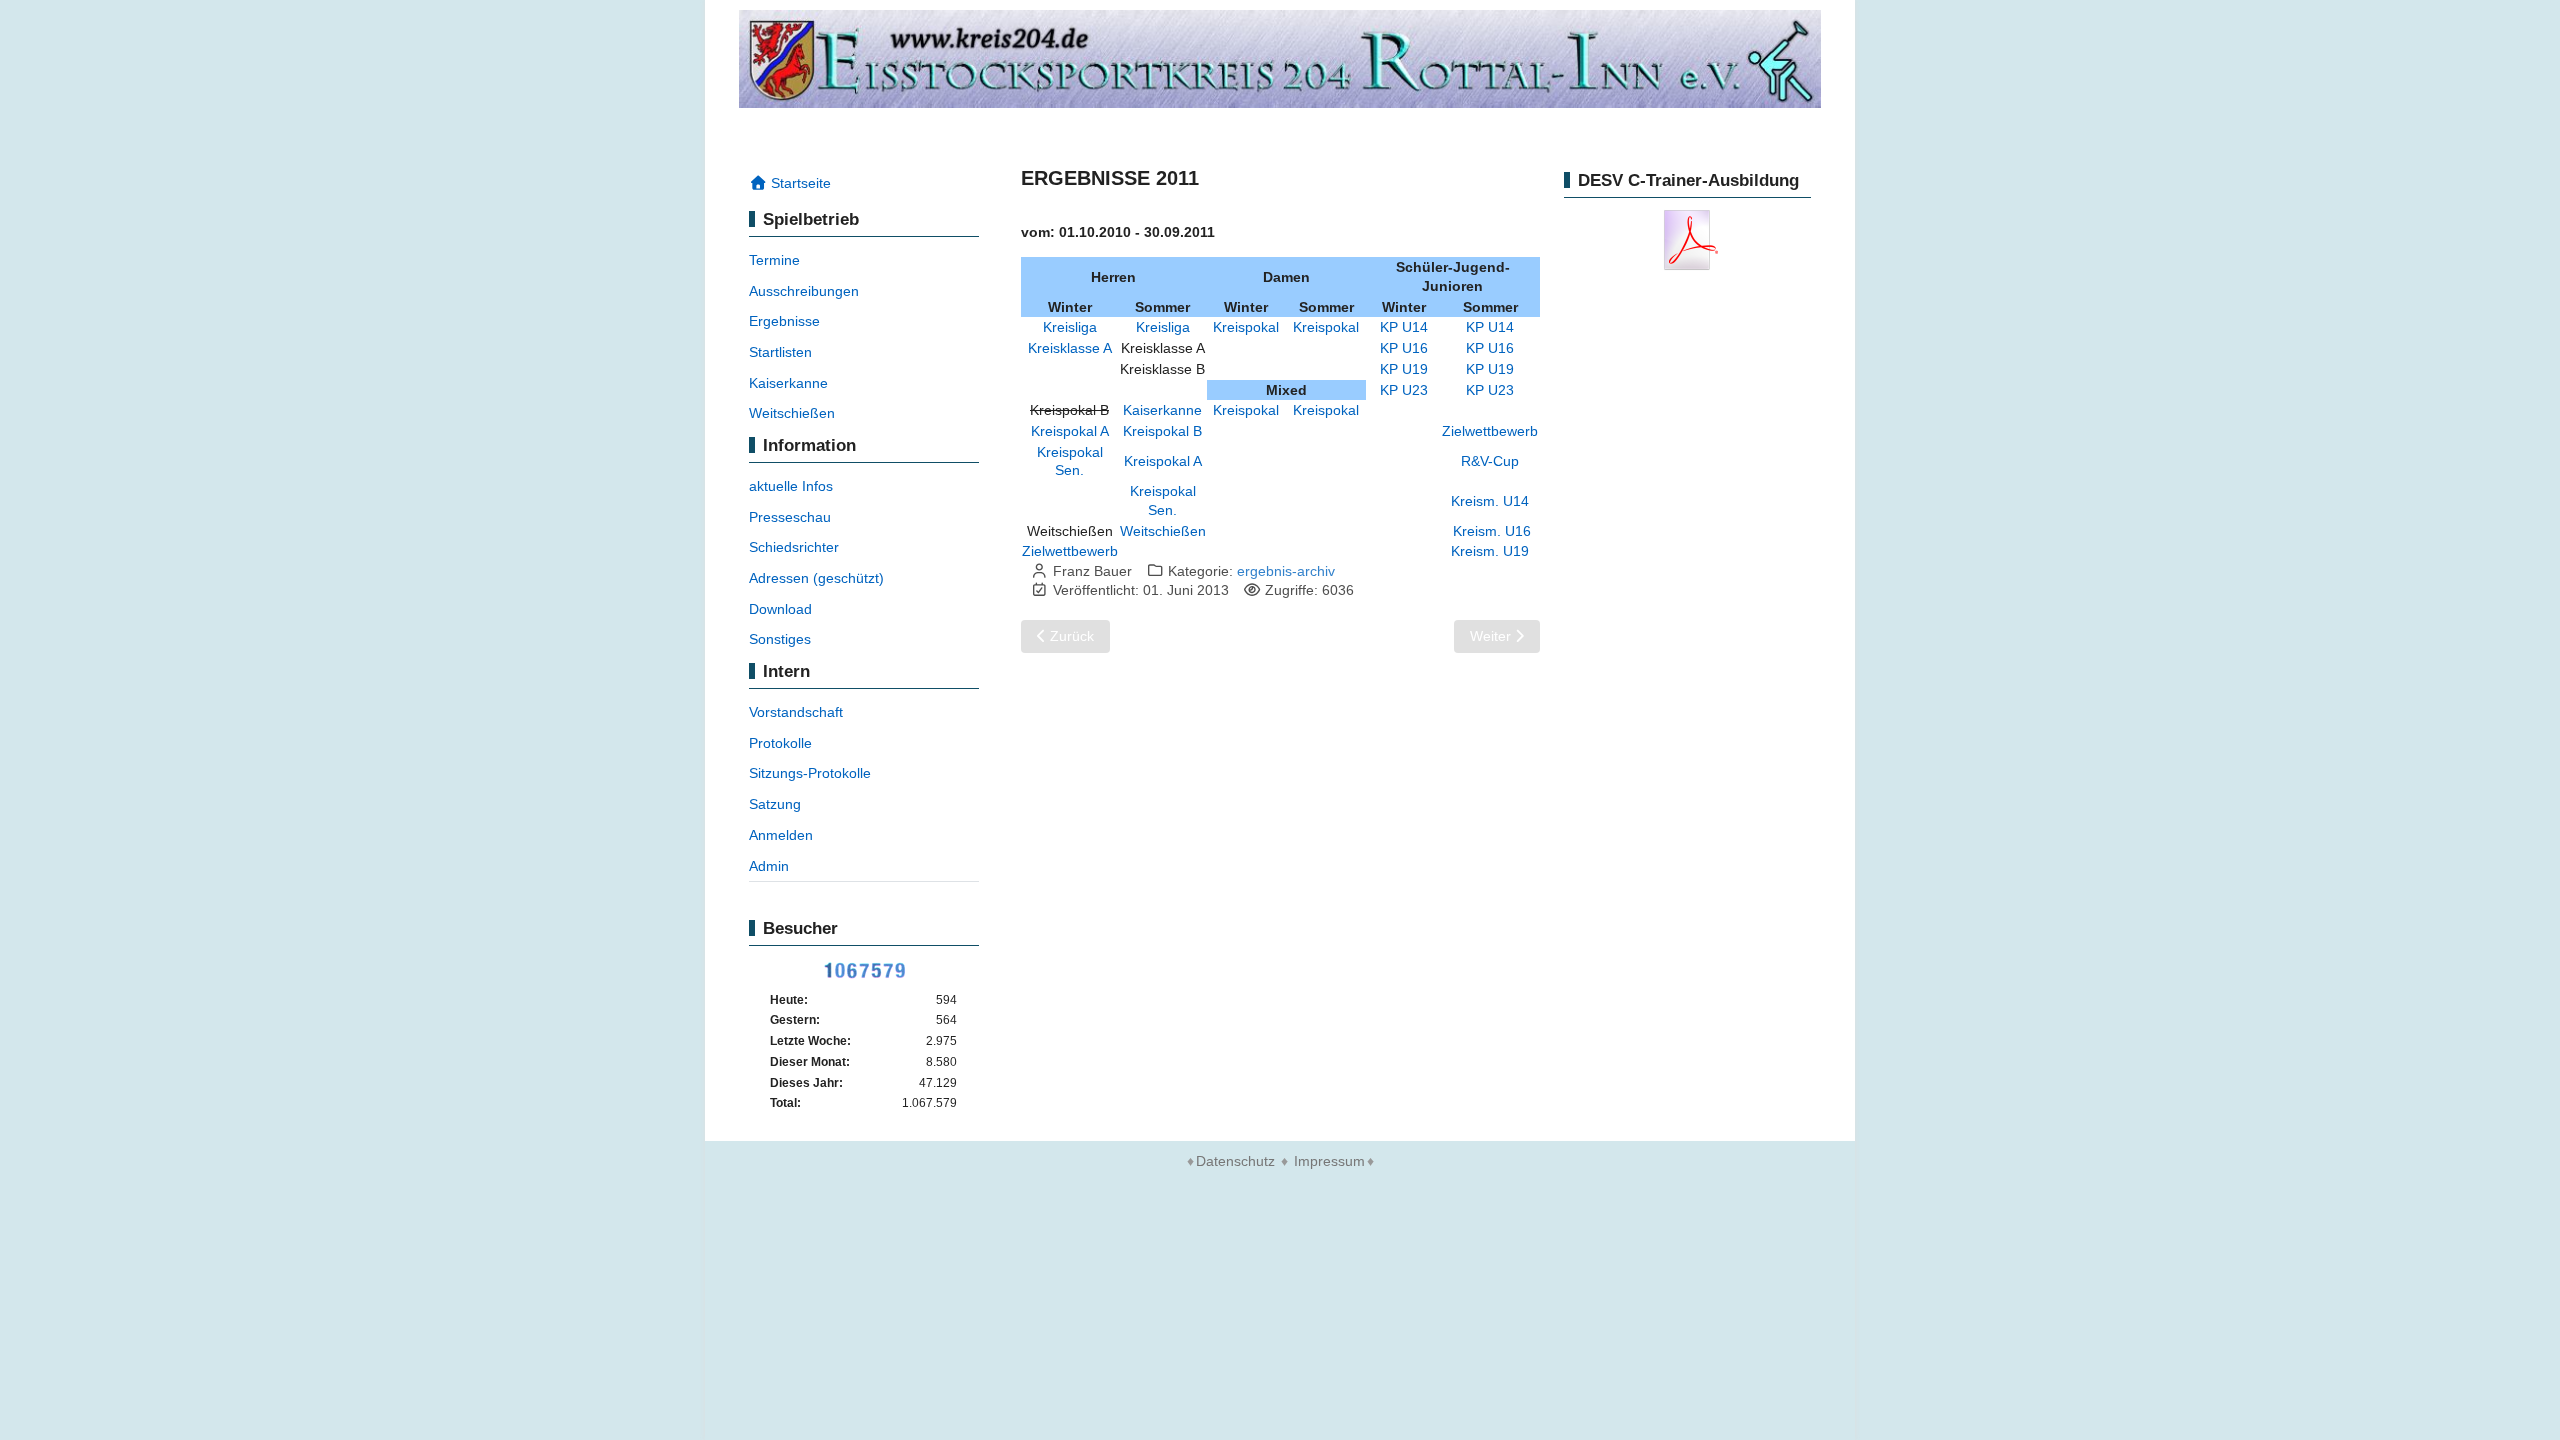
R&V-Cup (1490, 461)
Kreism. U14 (1490, 501)
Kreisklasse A (1070, 348)
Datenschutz (1235, 1161)
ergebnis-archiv (1286, 571)
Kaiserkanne (1162, 410)
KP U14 (1404, 327)
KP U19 (1404, 369)
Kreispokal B (1162, 431)
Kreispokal (1246, 327)
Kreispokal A (1070, 431)
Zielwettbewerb (1490, 431)
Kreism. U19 (1490, 551)
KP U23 (1404, 390)
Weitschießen (1163, 531)
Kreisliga (1070, 327)
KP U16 (1404, 348)
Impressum (1329, 1161)
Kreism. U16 (1492, 531)
